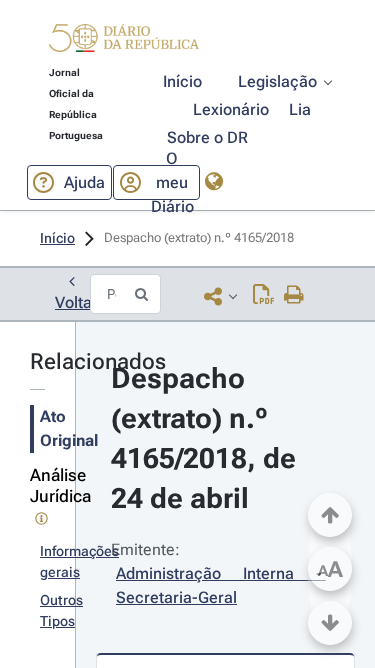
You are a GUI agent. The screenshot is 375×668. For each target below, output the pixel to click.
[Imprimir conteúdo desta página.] (294, 296)
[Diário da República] (124, 42)
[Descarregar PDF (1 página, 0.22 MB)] (263, 296)
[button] (124, 41)
